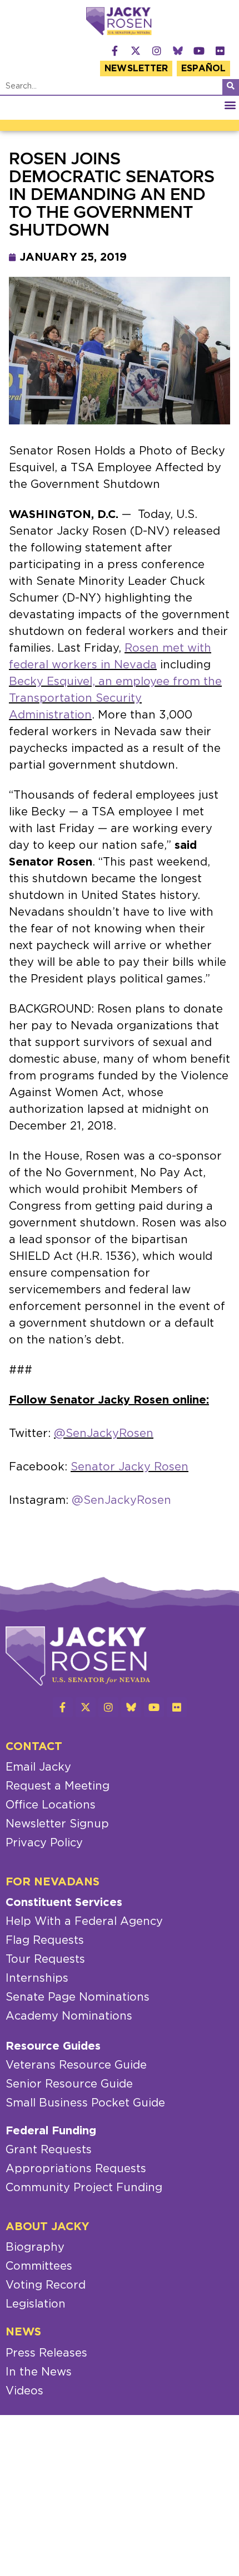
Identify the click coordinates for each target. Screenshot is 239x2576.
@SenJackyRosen (104, 1434)
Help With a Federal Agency (84, 1922)
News (23, 2332)
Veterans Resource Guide (76, 2065)
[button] (230, 105)
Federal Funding (51, 2131)
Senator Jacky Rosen (130, 1467)
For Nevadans (53, 1882)
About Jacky (48, 2227)
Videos (24, 2391)
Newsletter (136, 69)
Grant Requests (49, 2150)
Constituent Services (64, 1903)
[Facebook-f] (114, 51)
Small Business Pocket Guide (85, 2103)
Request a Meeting (58, 1786)
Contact (34, 1747)
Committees (39, 2266)
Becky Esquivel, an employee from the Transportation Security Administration (115, 698)
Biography (35, 2247)
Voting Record (46, 2285)
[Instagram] (157, 51)
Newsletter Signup (57, 1824)
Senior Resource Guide (69, 2084)
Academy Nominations (69, 2016)
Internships (37, 1978)
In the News (39, 2372)
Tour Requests (45, 1959)
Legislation (36, 2304)
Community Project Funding (84, 2188)
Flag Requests (45, 1940)
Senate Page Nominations (78, 1997)
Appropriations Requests (76, 2169)
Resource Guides (53, 2046)
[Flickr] (220, 51)
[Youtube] (199, 51)
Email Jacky (38, 1767)
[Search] (231, 87)
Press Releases (46, 2353)
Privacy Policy (44, 1843)
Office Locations (51, 1805)
